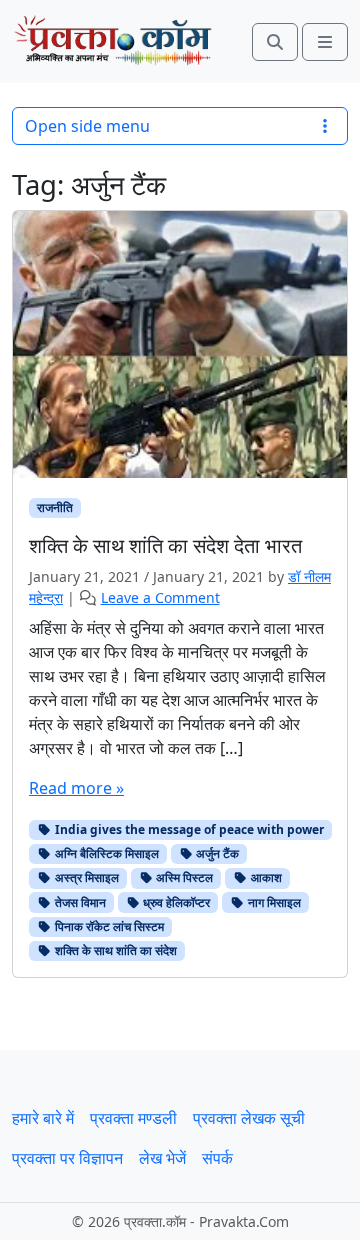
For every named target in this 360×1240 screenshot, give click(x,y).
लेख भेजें (162, 1158)
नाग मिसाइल (273, 902)
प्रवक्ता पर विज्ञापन (67, 1158)
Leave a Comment (160, 597)
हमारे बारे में (43, 1118)
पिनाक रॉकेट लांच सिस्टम (108, 926)
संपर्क (217, 1158)
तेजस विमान (79, 902)
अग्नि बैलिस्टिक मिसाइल (105, 853)
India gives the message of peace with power (188, 829)
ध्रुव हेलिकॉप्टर (175, 902)
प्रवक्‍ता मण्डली (133, 1118)
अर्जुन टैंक (216, 853)
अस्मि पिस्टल (183, 877)
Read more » (76, 788)
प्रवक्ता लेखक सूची (249, 1118)
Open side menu (87, 126)
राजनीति (55, 507)
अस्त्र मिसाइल (85, 877)
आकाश (265, 877)
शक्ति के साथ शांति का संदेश (114, 950)
